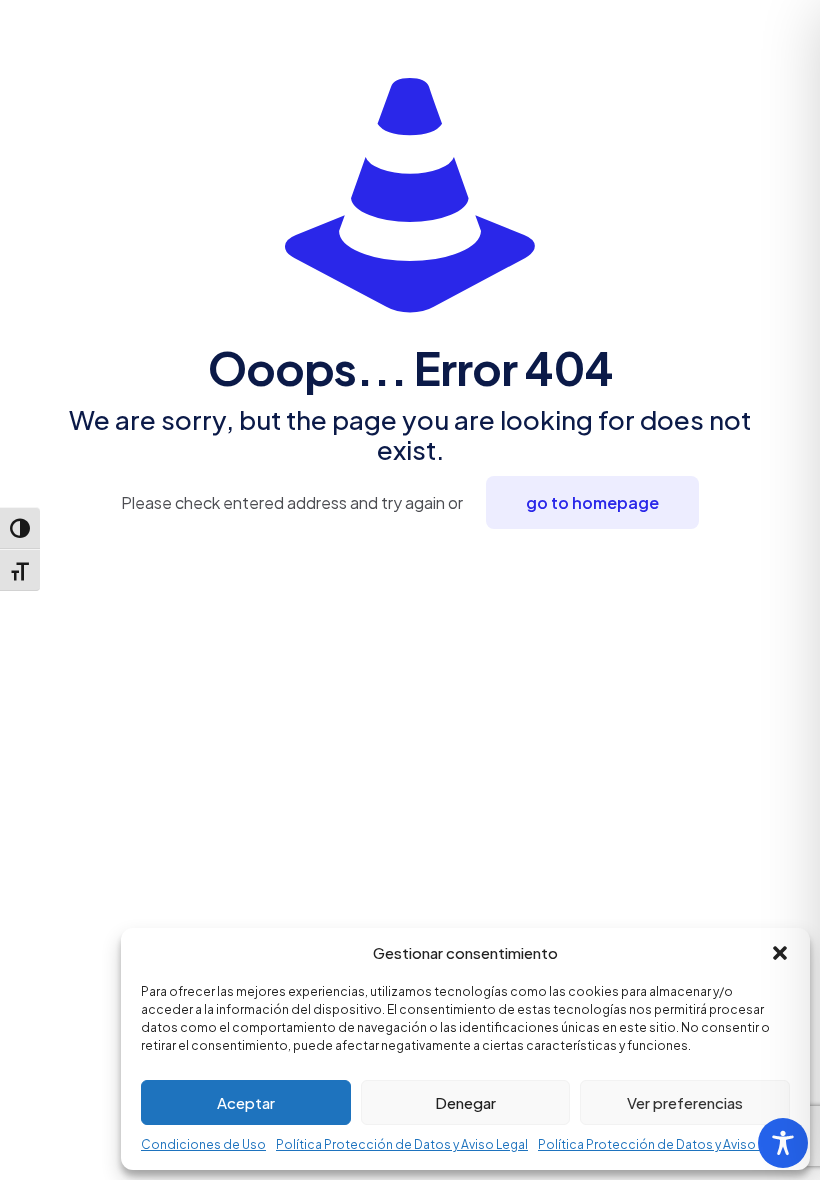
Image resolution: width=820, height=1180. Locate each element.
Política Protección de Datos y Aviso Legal (402, 1144)
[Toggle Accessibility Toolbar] (783, 1143)
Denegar (465, 1102)
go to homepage (592, 502)
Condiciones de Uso (203, 1144)
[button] (780, 953)
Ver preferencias (685, 1102)
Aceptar (246, 1102)
